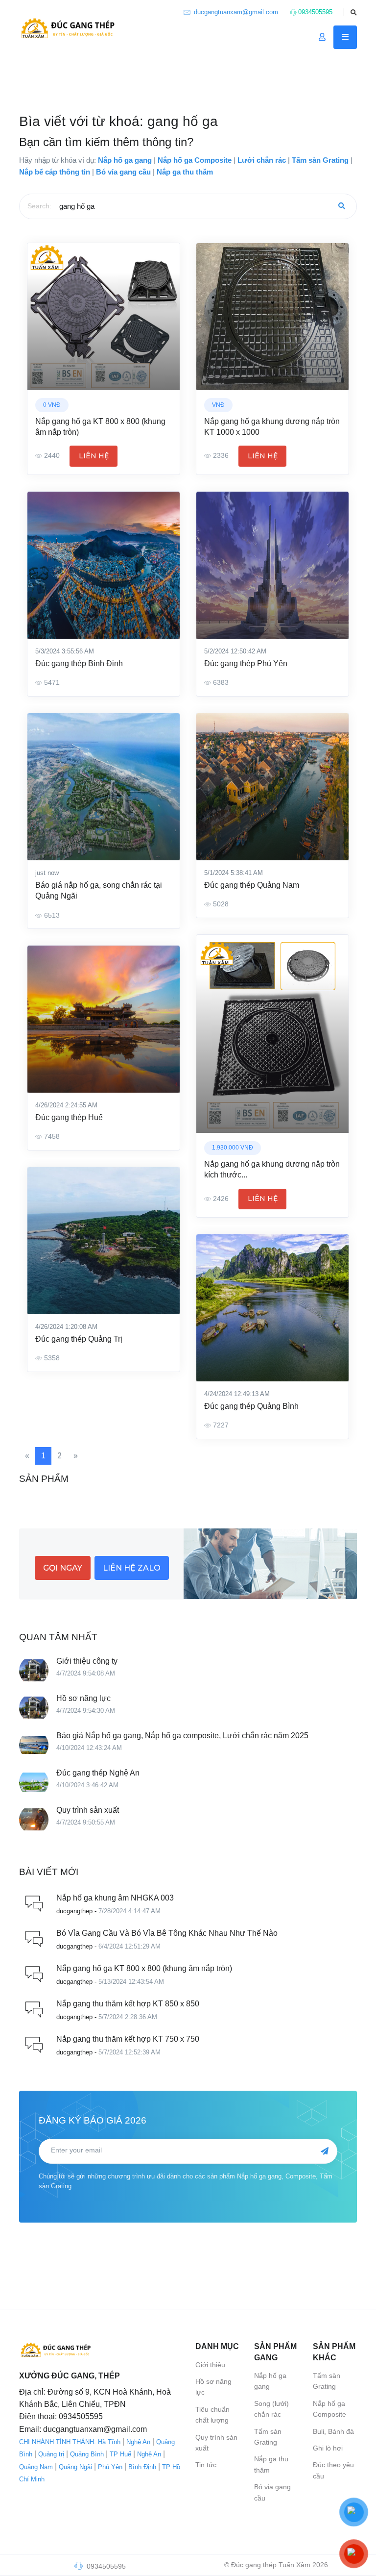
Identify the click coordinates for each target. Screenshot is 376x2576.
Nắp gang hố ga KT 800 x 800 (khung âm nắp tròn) (144, 1968)
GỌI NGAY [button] (63, 1568)
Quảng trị (51, 2454)
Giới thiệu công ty (87, 1661)
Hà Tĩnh (109, 2442)
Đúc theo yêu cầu (333, 2470)
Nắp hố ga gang (270, 2381)
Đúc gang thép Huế (69, 1117)
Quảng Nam (36, 2467)
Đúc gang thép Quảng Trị (79, 1339)
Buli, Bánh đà (333, 2431)
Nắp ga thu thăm (271, 2464)
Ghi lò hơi (328, 2448)
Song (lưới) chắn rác (271, 2409)
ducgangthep (74, 1911)
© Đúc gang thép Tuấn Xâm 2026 (276, 2565)
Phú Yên (110, 2467)
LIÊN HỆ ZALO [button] (132, 1568)
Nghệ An (138, 2442)
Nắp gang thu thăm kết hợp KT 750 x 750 (128, 2039)
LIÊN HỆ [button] (94, 456)
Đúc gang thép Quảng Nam (252, 885)
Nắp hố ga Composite (329, 2409)
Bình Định (142, 2467)
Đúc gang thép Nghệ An (98, 1773)
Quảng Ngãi (75, 2467)
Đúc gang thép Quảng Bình (251, 1406)
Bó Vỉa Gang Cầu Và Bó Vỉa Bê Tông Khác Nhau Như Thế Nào (167, 1933)
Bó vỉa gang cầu (272, 2492)
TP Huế (120, 2454)
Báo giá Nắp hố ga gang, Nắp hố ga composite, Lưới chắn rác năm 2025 (182, 1736)
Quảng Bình (87, 2454)
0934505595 (314, 12)
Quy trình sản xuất (88, 1810)
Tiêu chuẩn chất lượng (212, 2415)
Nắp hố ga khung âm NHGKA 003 (115, 1898)
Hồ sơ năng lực (83, 1698)
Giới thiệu (210, 2365)
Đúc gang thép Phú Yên (246, 663)
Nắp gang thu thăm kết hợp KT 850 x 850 (128, 2004)
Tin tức (206, 2465)
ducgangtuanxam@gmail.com (235, 12)
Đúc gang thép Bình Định (79, 663)
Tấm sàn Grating (268, 2437)
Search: (39, 206)
